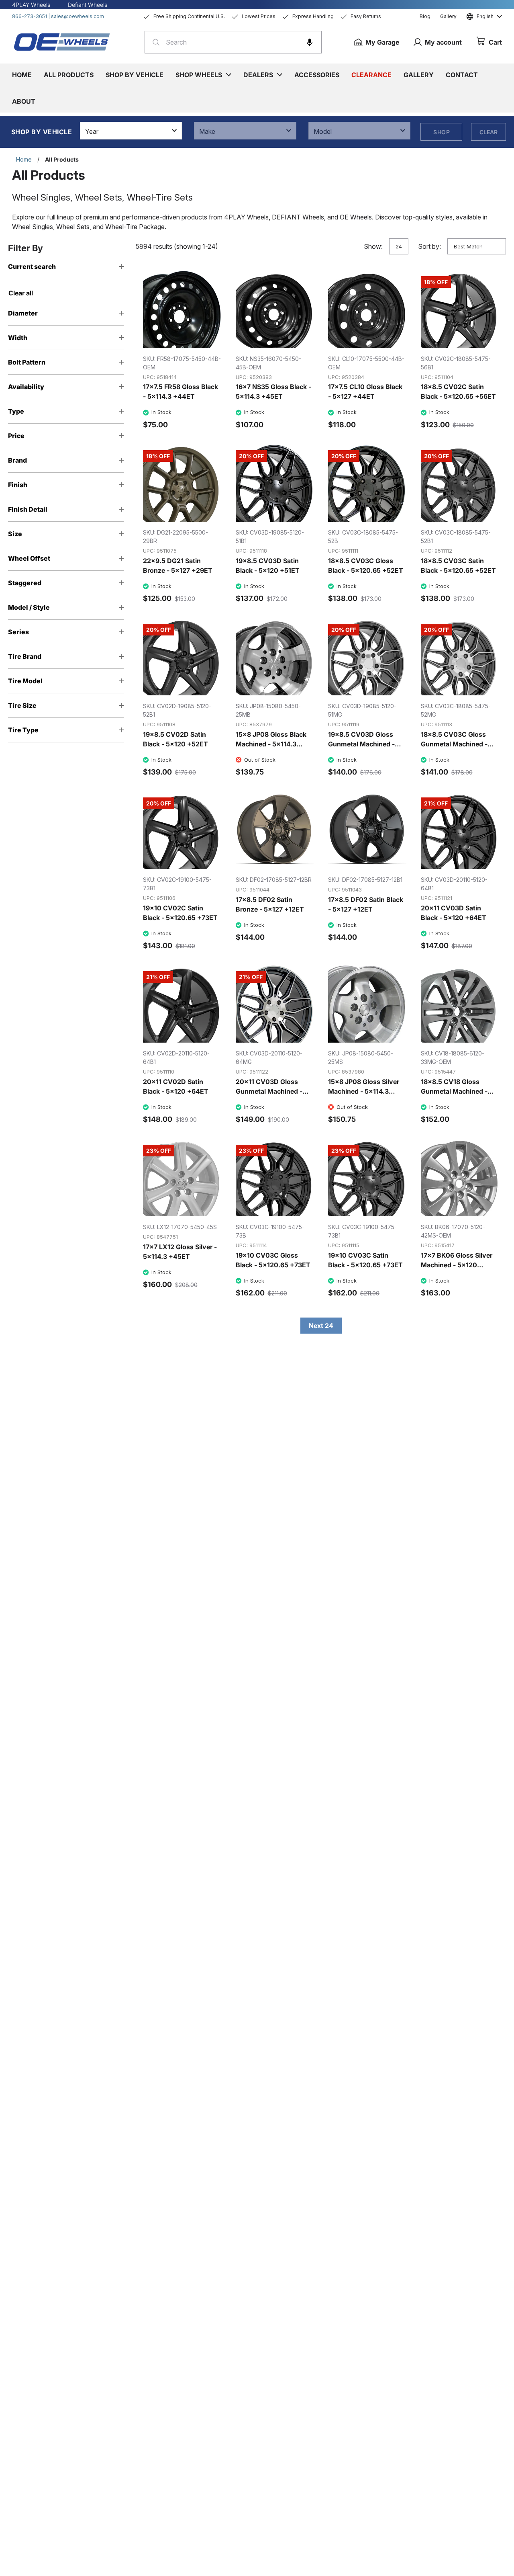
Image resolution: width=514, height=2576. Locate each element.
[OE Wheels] (62, 42)
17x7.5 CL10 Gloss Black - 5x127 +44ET (365, 391)
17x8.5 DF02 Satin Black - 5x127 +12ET (366, 904)
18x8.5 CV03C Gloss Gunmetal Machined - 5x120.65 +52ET (454, 744)
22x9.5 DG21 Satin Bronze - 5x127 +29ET (178, 566)
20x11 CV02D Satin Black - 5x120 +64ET (176, 1086)
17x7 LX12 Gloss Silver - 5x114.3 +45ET (180, 1252)
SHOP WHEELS (199, 75)
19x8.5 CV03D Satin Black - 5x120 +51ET (268, 566)
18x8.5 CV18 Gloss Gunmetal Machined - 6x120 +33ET (454, 1091)
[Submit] (154, 42)
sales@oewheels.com (78, 16)
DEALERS (258, 75)
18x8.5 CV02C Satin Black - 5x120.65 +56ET (458, 391)
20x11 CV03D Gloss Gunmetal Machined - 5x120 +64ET (269, 1091)
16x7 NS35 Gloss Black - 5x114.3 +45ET (273, 391)
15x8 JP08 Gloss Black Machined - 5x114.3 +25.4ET (271, 744)
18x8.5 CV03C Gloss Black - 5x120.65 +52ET (366, 566)
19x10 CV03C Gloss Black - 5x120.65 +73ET (273, 1260)
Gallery (448, 16)
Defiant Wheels (88, 5)
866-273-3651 (30, 16)
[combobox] (233, 42)
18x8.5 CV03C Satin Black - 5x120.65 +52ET (458, 566)
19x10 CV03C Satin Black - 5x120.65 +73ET (365, 1260)
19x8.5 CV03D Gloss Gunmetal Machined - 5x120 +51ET (361, 744)
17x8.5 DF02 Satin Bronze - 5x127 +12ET (270, 904)
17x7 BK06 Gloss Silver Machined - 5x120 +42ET (457, 1265)
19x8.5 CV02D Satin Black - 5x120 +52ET (175, 739)
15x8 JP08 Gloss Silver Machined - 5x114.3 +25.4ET (364, 1091)
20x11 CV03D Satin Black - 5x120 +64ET (454, 913)
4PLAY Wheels (31, 5)
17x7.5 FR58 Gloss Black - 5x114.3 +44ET (181, 391)
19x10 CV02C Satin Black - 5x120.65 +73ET (180, 913)
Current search (32, 266)
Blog (425, 16)
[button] (310, 42)
